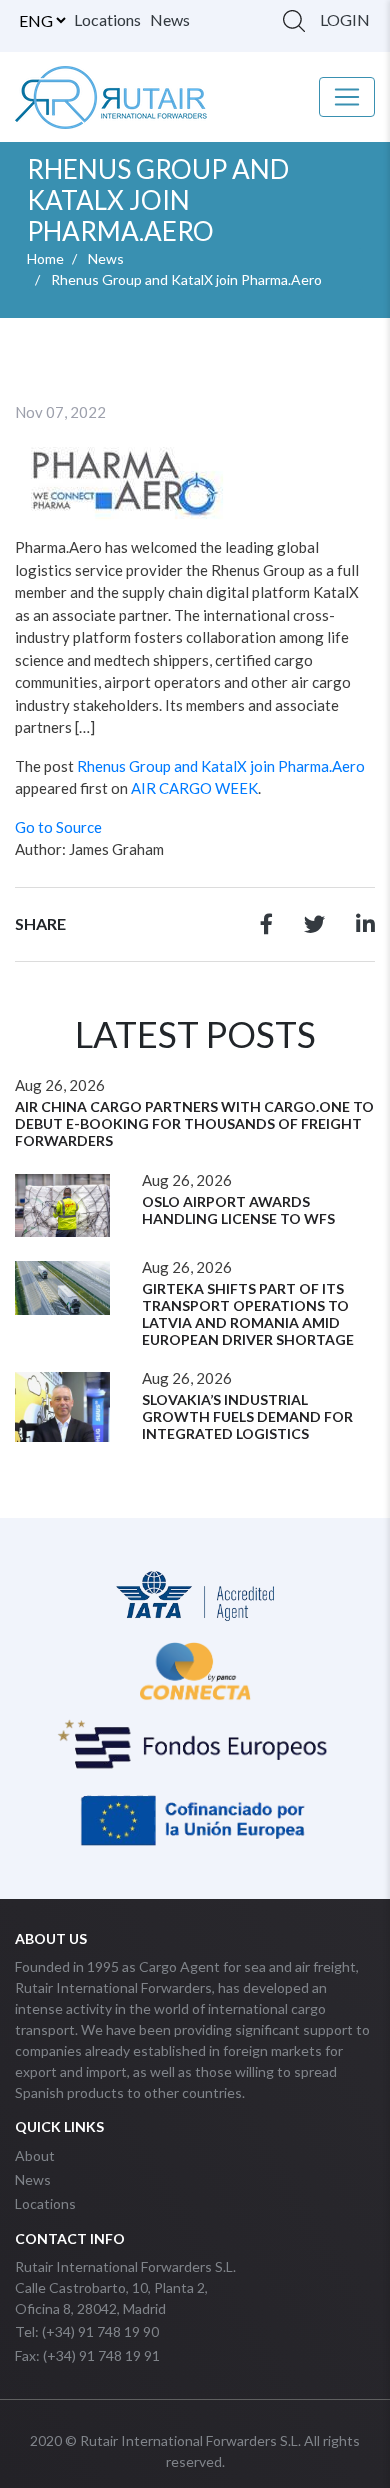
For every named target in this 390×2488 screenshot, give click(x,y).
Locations (107, 19)
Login (345, 19)
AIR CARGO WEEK (194, 788)
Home (45, 258)
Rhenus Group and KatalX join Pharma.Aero (221, 766)
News (170, 19)
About (35, 2155)
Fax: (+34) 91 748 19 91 (87, 2355)
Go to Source (58, 827)
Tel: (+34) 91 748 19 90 (87, 2331)
